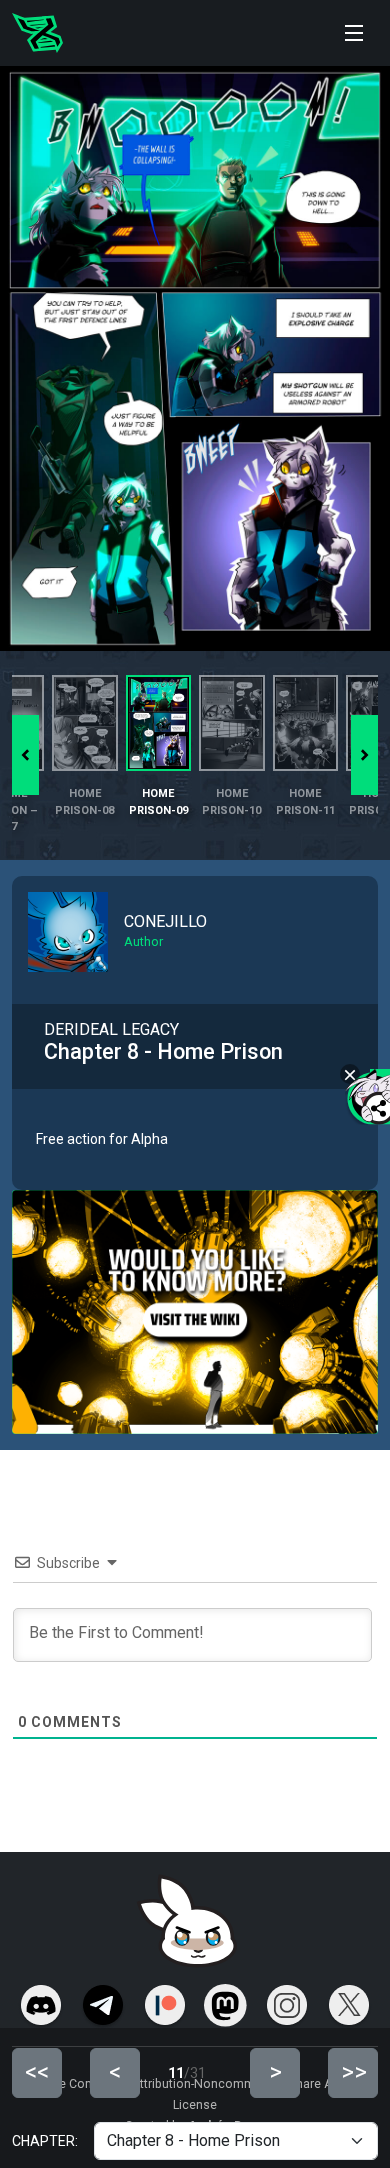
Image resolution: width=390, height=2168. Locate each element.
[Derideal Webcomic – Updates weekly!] (37, 33)
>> (354, 2072)
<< (37, 2072)
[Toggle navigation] (354, 33)
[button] (364, 755)
